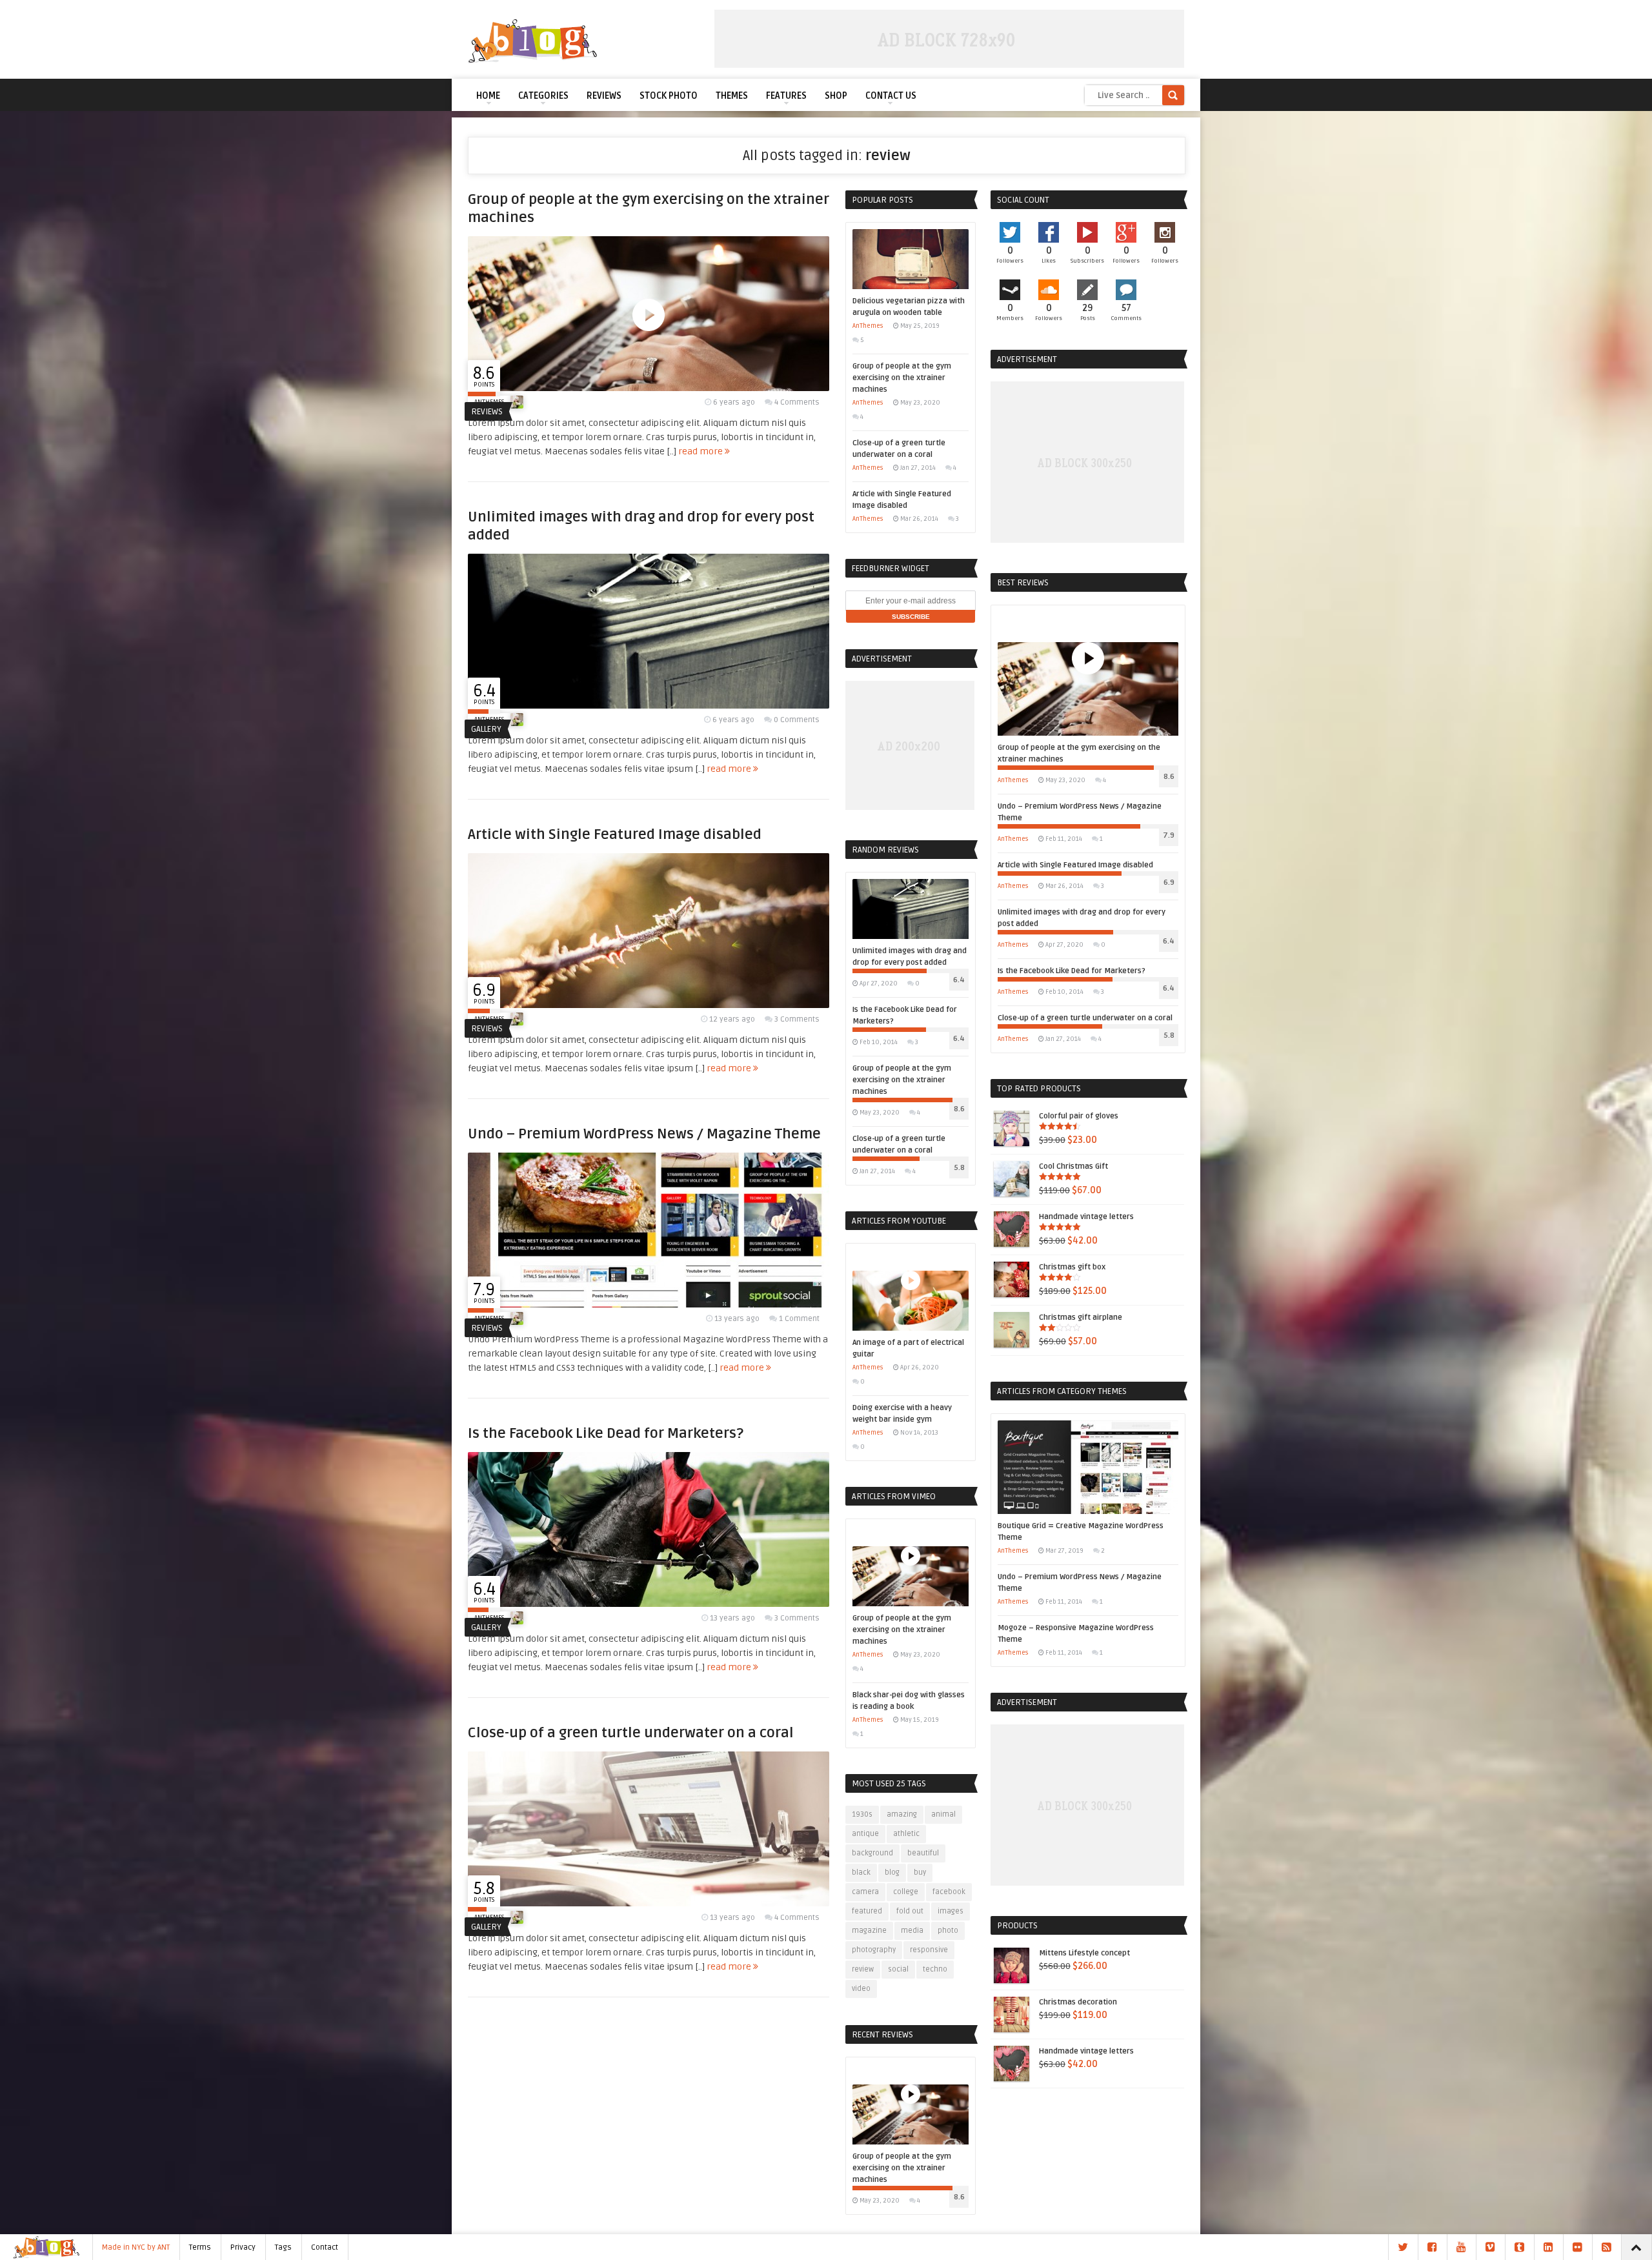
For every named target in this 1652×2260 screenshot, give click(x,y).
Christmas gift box (1072, 1267)
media (912, 1931)
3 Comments (797, 1019)
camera (865, 1892)
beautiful (923, 1853)
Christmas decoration (1078, 2002)
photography (874, 1950)
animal (943, 1814)
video (861, 1989)
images (951, 1911)
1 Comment (799, 1319)
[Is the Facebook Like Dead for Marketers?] (649, 1604)
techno (935, 1969)
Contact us (891, 96)
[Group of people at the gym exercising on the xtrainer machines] (649, 388)
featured (867, 1911)
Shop (836, 96)
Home (488, 96)
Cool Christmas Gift (1073, 1166)
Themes (732, 96)
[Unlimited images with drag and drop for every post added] (649, 706)
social (898, 1969)
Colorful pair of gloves (1079, 1116)
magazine (869, 1931)
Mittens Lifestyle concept (1084, 1953)
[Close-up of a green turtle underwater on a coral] (649, 1903)
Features (786, 96)
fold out (910, 1911)
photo (948, 1931)
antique (865, 1834)
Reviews (604, 96)
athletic (906, 1834)
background (872, 1853)
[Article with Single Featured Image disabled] (649, 1005)
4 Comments (797, 402)
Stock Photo (669, 96)
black (861, 1872)
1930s (862, 1814)
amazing (902, 1814)
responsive (929, 1950)
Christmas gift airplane (1081, 1317)
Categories (543, 96)
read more (701, 451)
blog (892, 1872)
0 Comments (797, 720)
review (863, 1969)
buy (920, 1872)
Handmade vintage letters (1086, 1217)
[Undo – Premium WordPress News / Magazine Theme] (649, 1305)
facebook (949, 1892)
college (906, 1892)
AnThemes (868, 326)
